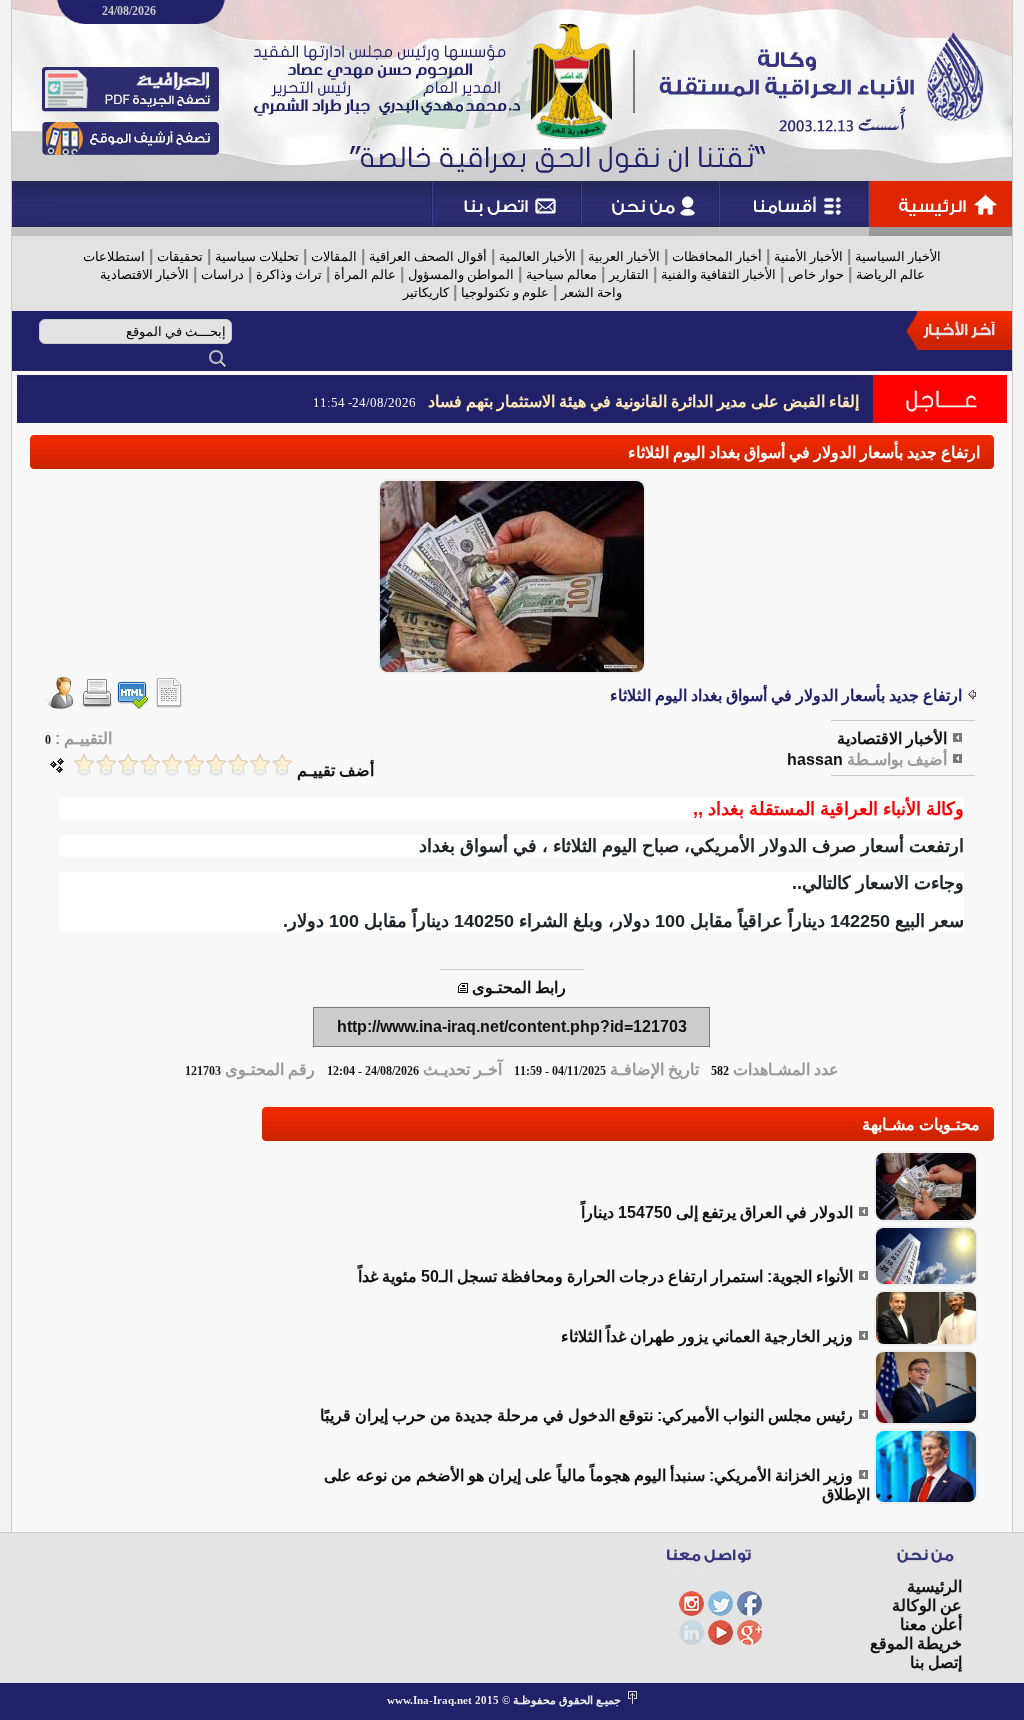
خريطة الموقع (916, 1643)
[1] (282, 764)
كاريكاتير (426, 292)
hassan (815, 759)
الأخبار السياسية (898, 256)
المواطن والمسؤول (461, 274)
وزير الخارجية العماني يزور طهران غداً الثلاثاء (707, 1336)
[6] (172, 764)
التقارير (629, 274)
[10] (84, 764)
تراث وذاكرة (289, 274)
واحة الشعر (591, 292)
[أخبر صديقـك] (61, 703)
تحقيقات (180, 256)
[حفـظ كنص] (169, 703)
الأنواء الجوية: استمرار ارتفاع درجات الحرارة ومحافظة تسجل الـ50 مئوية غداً (605, 1276)
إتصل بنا (936, 1662)
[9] (106, 764)
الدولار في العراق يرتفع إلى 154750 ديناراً (717, 1212)
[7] (150, 764)
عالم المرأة (365, 274)
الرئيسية (934, 1586)
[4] (216, 764)
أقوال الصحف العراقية (428, 256)
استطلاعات (114, 256)
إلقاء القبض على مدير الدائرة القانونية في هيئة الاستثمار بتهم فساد (643, 401)
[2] (260, 764)
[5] (194, 764)
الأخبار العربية (624, 256)
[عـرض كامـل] (926, 1216)
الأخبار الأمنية (808, 256)
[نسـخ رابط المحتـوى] (463, 987)
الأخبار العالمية (537, 256)
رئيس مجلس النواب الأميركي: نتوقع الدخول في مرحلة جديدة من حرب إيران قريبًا (586, 1415)
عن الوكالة (927, 1605)
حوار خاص (816, 274)
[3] (238, 764)
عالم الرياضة (890, 274)
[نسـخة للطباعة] (97, 703)
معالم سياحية (561, 274)
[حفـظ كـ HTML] (133, 703)
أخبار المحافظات (717, 256)
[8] (128, 764)
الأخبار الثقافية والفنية (718, 274)
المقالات (334, 256)
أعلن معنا (931, 1624)
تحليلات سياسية (257, 256)
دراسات (222, 274)
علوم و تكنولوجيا (505, 292)
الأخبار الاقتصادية (144, 274)
